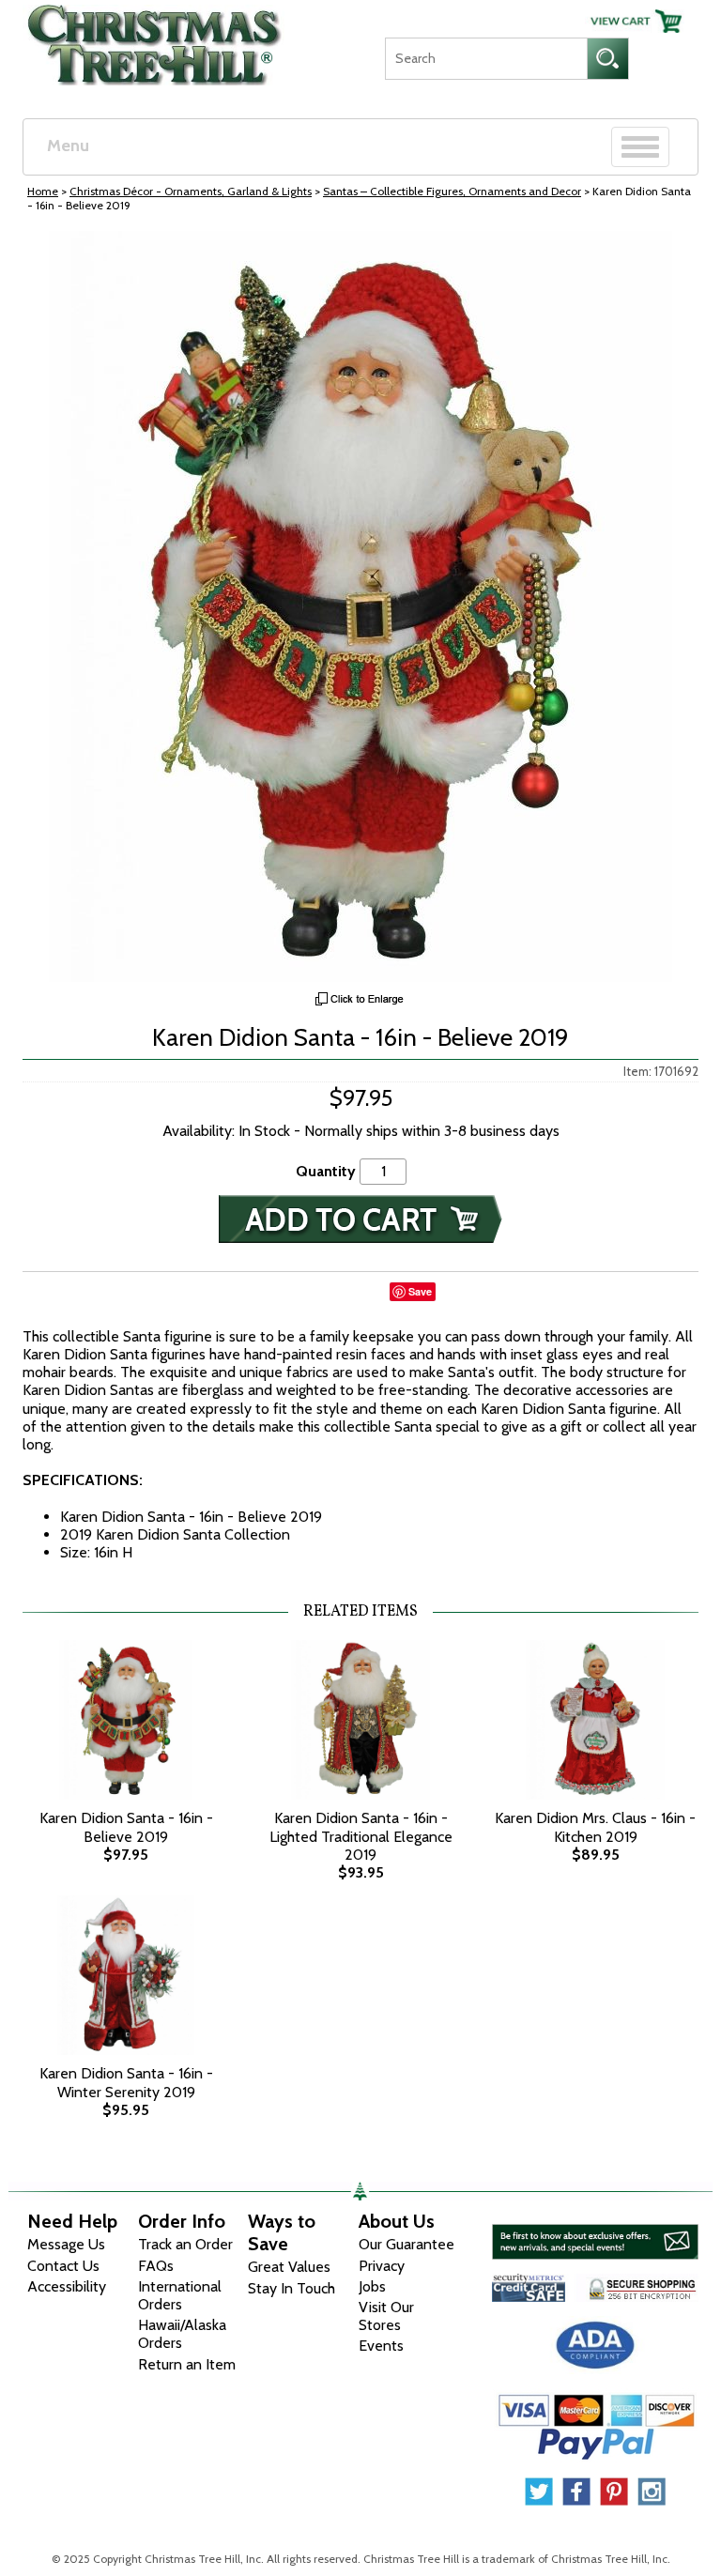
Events (381, 2346)
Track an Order (185, 2244)
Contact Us (63, 2266)
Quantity (326, 1171)
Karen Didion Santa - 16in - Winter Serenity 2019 (126, 2082)
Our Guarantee (407, 2244)
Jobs (372, 2286)
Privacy (382, 2266)
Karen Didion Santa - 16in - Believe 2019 (126, 1827)
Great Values (289, 2267)
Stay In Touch (291, 2288)
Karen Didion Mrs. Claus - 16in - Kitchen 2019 (595, 1827)
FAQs (156, 2266)
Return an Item (187, 2364)
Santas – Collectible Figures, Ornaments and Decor (452, 191)
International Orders (180, 2295)
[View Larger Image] (360, 606)
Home (43, 191)
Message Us (66, 2244)
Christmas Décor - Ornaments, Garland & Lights (191, 191)
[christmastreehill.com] (155, 40)
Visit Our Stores (386, 2316)
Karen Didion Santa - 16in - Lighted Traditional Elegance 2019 (361, 1836)
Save (420, 1291)
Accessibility (67, 2286)
